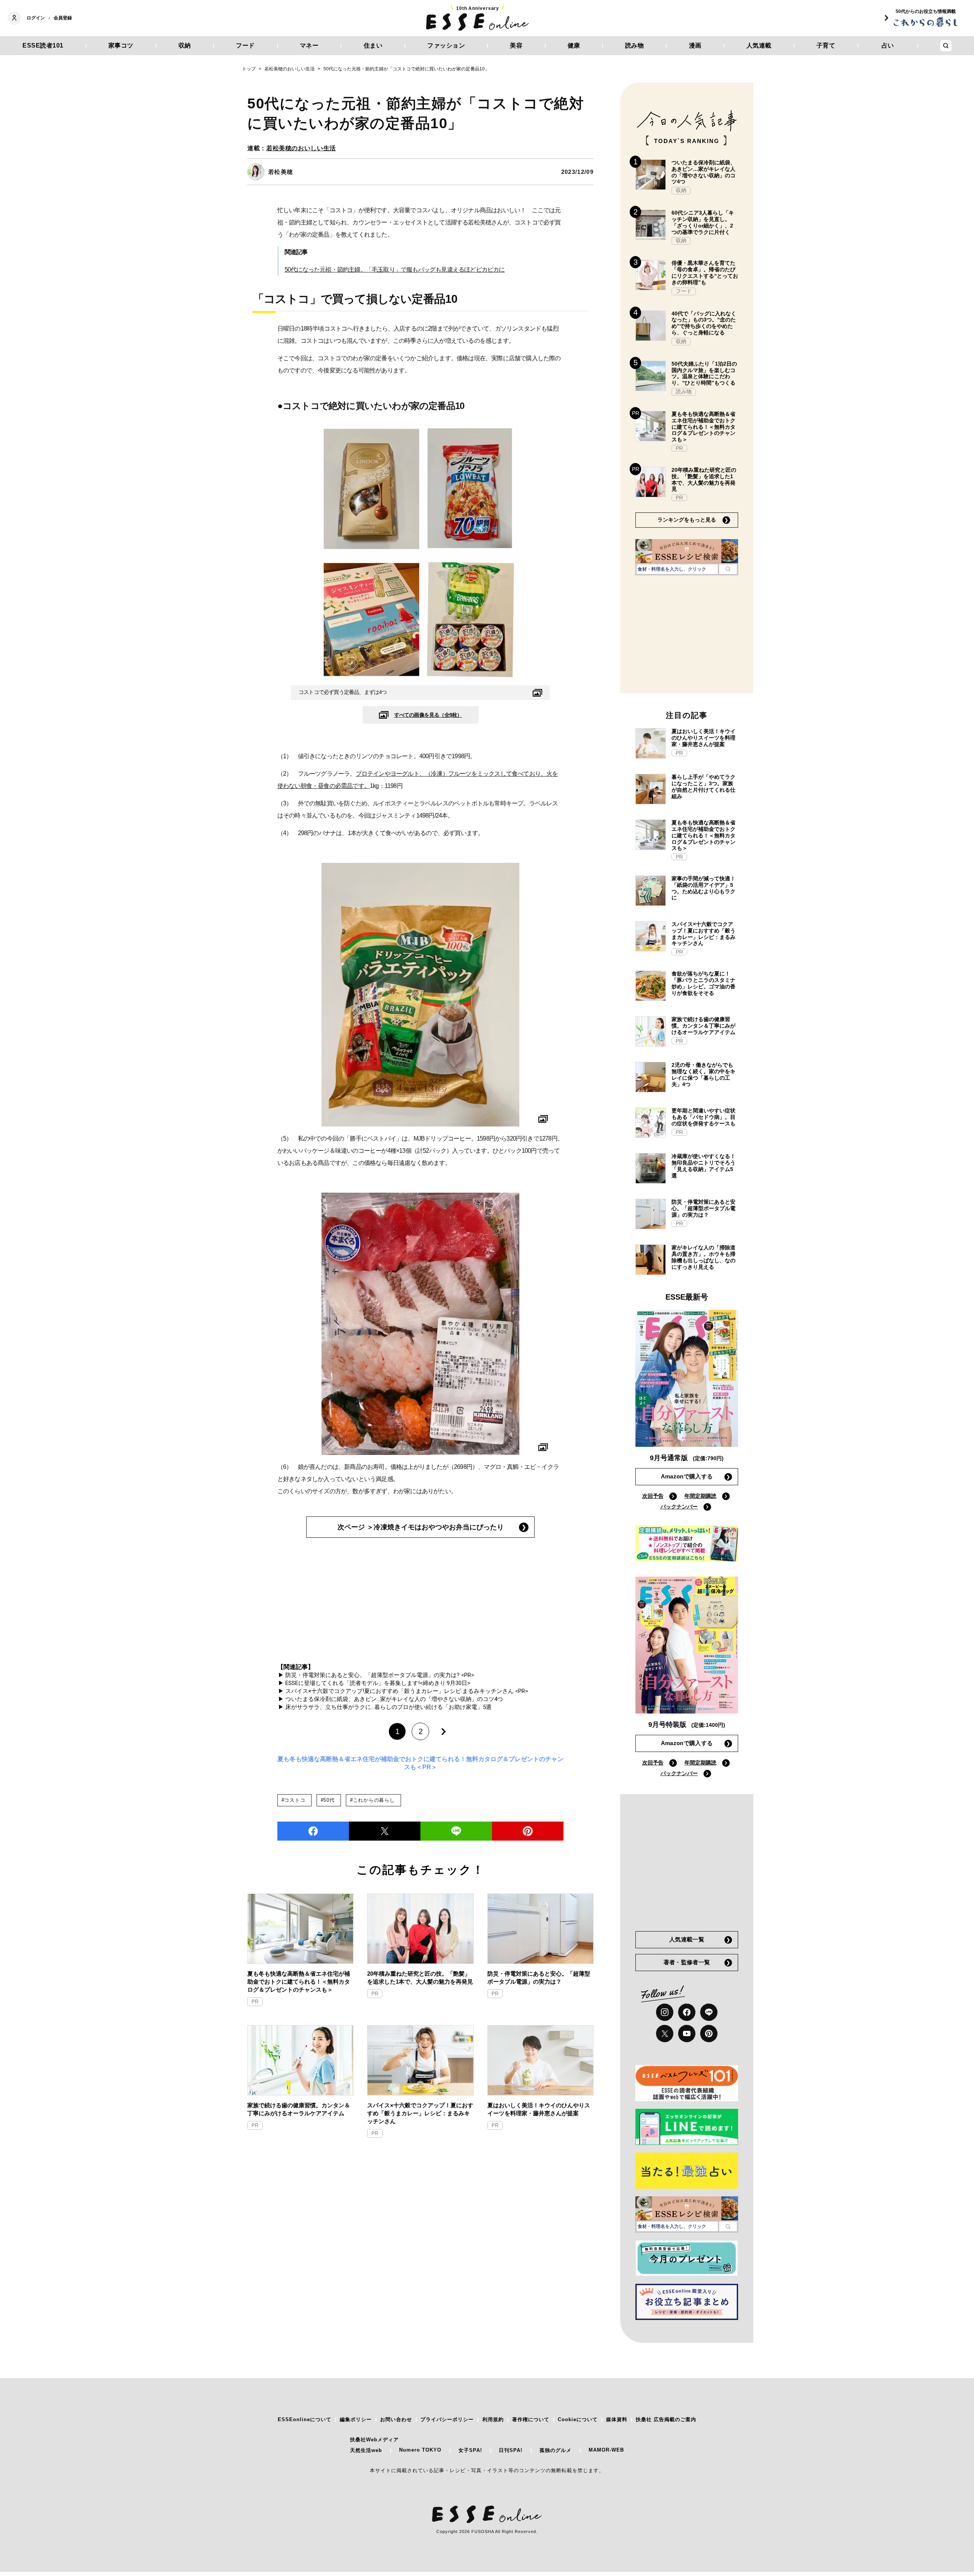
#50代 (328, 1800)
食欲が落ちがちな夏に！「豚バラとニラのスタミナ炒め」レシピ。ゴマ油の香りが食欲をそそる (703, 983)
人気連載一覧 (687, 1939)
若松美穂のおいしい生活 (301, 148)
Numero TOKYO (420, 2450)
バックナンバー (679, 1507)
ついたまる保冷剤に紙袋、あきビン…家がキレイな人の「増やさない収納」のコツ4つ (703, 172)
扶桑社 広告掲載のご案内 (666, 2419)
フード (245, 45)
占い (888, 45)
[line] (456, 1831)
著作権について (531, 2419)
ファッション (446, 45)
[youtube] (687, 2033)
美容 (516, 45)
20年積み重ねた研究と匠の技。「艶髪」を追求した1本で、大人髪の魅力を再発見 (420, 1978)
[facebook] (313, 1831)
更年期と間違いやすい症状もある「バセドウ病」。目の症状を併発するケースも (703, 1117)
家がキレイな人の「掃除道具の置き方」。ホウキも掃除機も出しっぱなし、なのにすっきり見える (703, 1257)
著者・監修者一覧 (687, 1962)
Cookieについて (578, 2419)
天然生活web (366, 2450)
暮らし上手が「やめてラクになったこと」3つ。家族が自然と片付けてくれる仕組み (703, 786)
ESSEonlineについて (305, 2419)
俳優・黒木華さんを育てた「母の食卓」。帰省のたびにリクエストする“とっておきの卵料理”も (705, 272)
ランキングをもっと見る (687, 520)
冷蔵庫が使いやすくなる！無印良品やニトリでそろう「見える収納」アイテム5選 (703, 1166)
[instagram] (665, 2012)
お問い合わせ (396, 2419)
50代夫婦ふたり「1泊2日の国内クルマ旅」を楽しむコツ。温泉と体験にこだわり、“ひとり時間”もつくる (704, 373)
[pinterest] (709, 2033)
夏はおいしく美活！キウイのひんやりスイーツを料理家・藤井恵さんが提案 (539, 2109)
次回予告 (653, 1496)
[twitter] (385, 1831)
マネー (309, 45)
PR (255, 2002)
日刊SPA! (511, 2450)
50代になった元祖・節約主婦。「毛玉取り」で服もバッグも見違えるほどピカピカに (395, 270)
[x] (665, 2033)
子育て (826, 45)
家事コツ (121, 45)
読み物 (635, 45)
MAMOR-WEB (606, 2450)
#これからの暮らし (372, 1800)
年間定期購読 (700, 1496)
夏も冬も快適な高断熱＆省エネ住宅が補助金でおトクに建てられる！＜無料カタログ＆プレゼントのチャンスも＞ (299, 1982)
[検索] (728, 569)
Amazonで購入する (687, 1476)
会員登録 (63, 18)
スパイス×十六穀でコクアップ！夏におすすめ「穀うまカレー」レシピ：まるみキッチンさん (420, 2113)
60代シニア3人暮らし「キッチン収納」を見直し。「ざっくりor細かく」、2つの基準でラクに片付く (703, 222)
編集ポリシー (356, 2419)
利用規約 (493, 2419)
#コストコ (294, 1800)
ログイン (36, 18)
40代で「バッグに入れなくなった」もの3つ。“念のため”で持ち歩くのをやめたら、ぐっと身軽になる (704, 323)
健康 (574, 45)
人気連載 (759, 45)
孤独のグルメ (555, 2450)
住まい (373, 45)
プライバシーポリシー (447, 2419)
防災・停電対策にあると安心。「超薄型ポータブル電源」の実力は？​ (539, 1978)
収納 (185, 45)
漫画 (695, 45)
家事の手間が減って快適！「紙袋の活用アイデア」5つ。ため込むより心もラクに (703, 888)
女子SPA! (470, 2450)
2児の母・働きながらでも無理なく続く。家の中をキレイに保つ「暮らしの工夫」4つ (703, 1074)
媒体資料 (617, 2419)
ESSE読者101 (43, 45)
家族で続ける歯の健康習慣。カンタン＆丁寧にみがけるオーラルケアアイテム (299, 2109)
